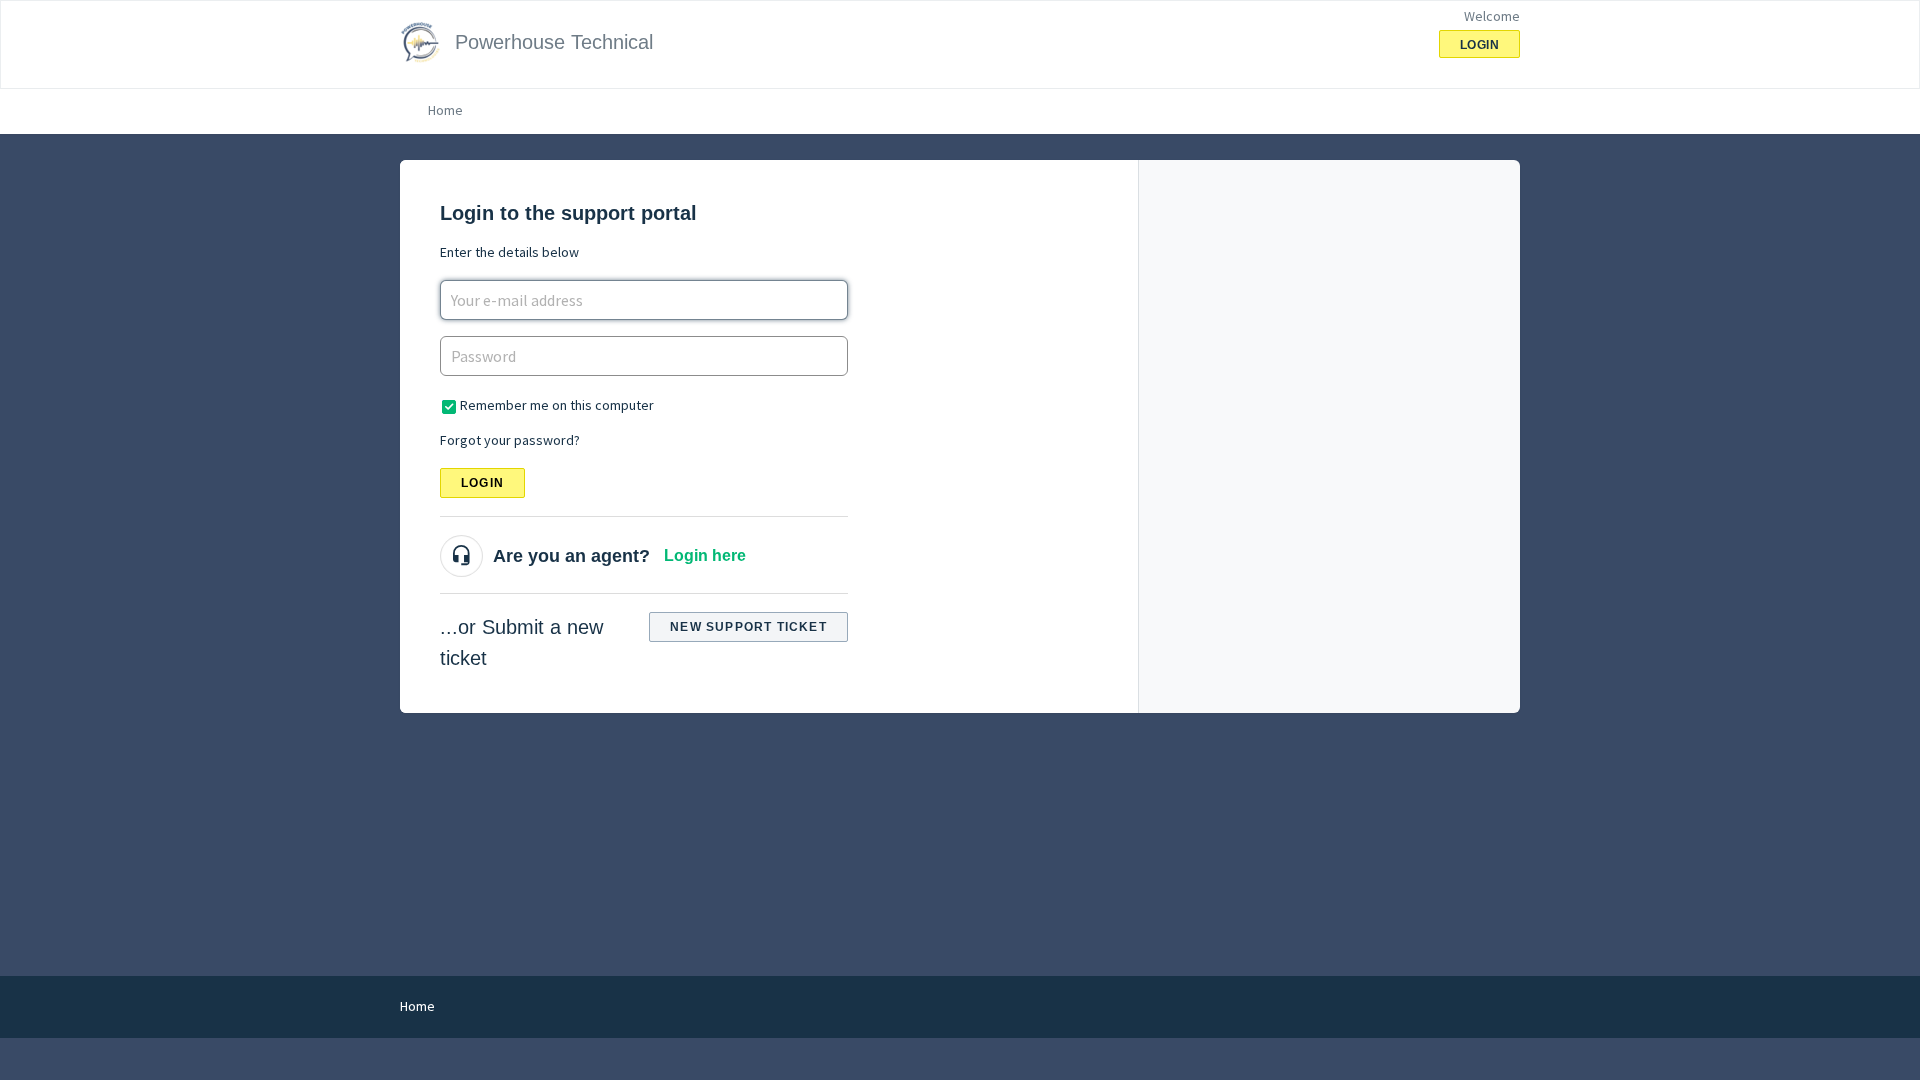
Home (445, 110)
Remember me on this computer (557, 405)
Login (482, 483)
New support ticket (748, 627)
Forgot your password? (510, 440)
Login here (705, 555)
